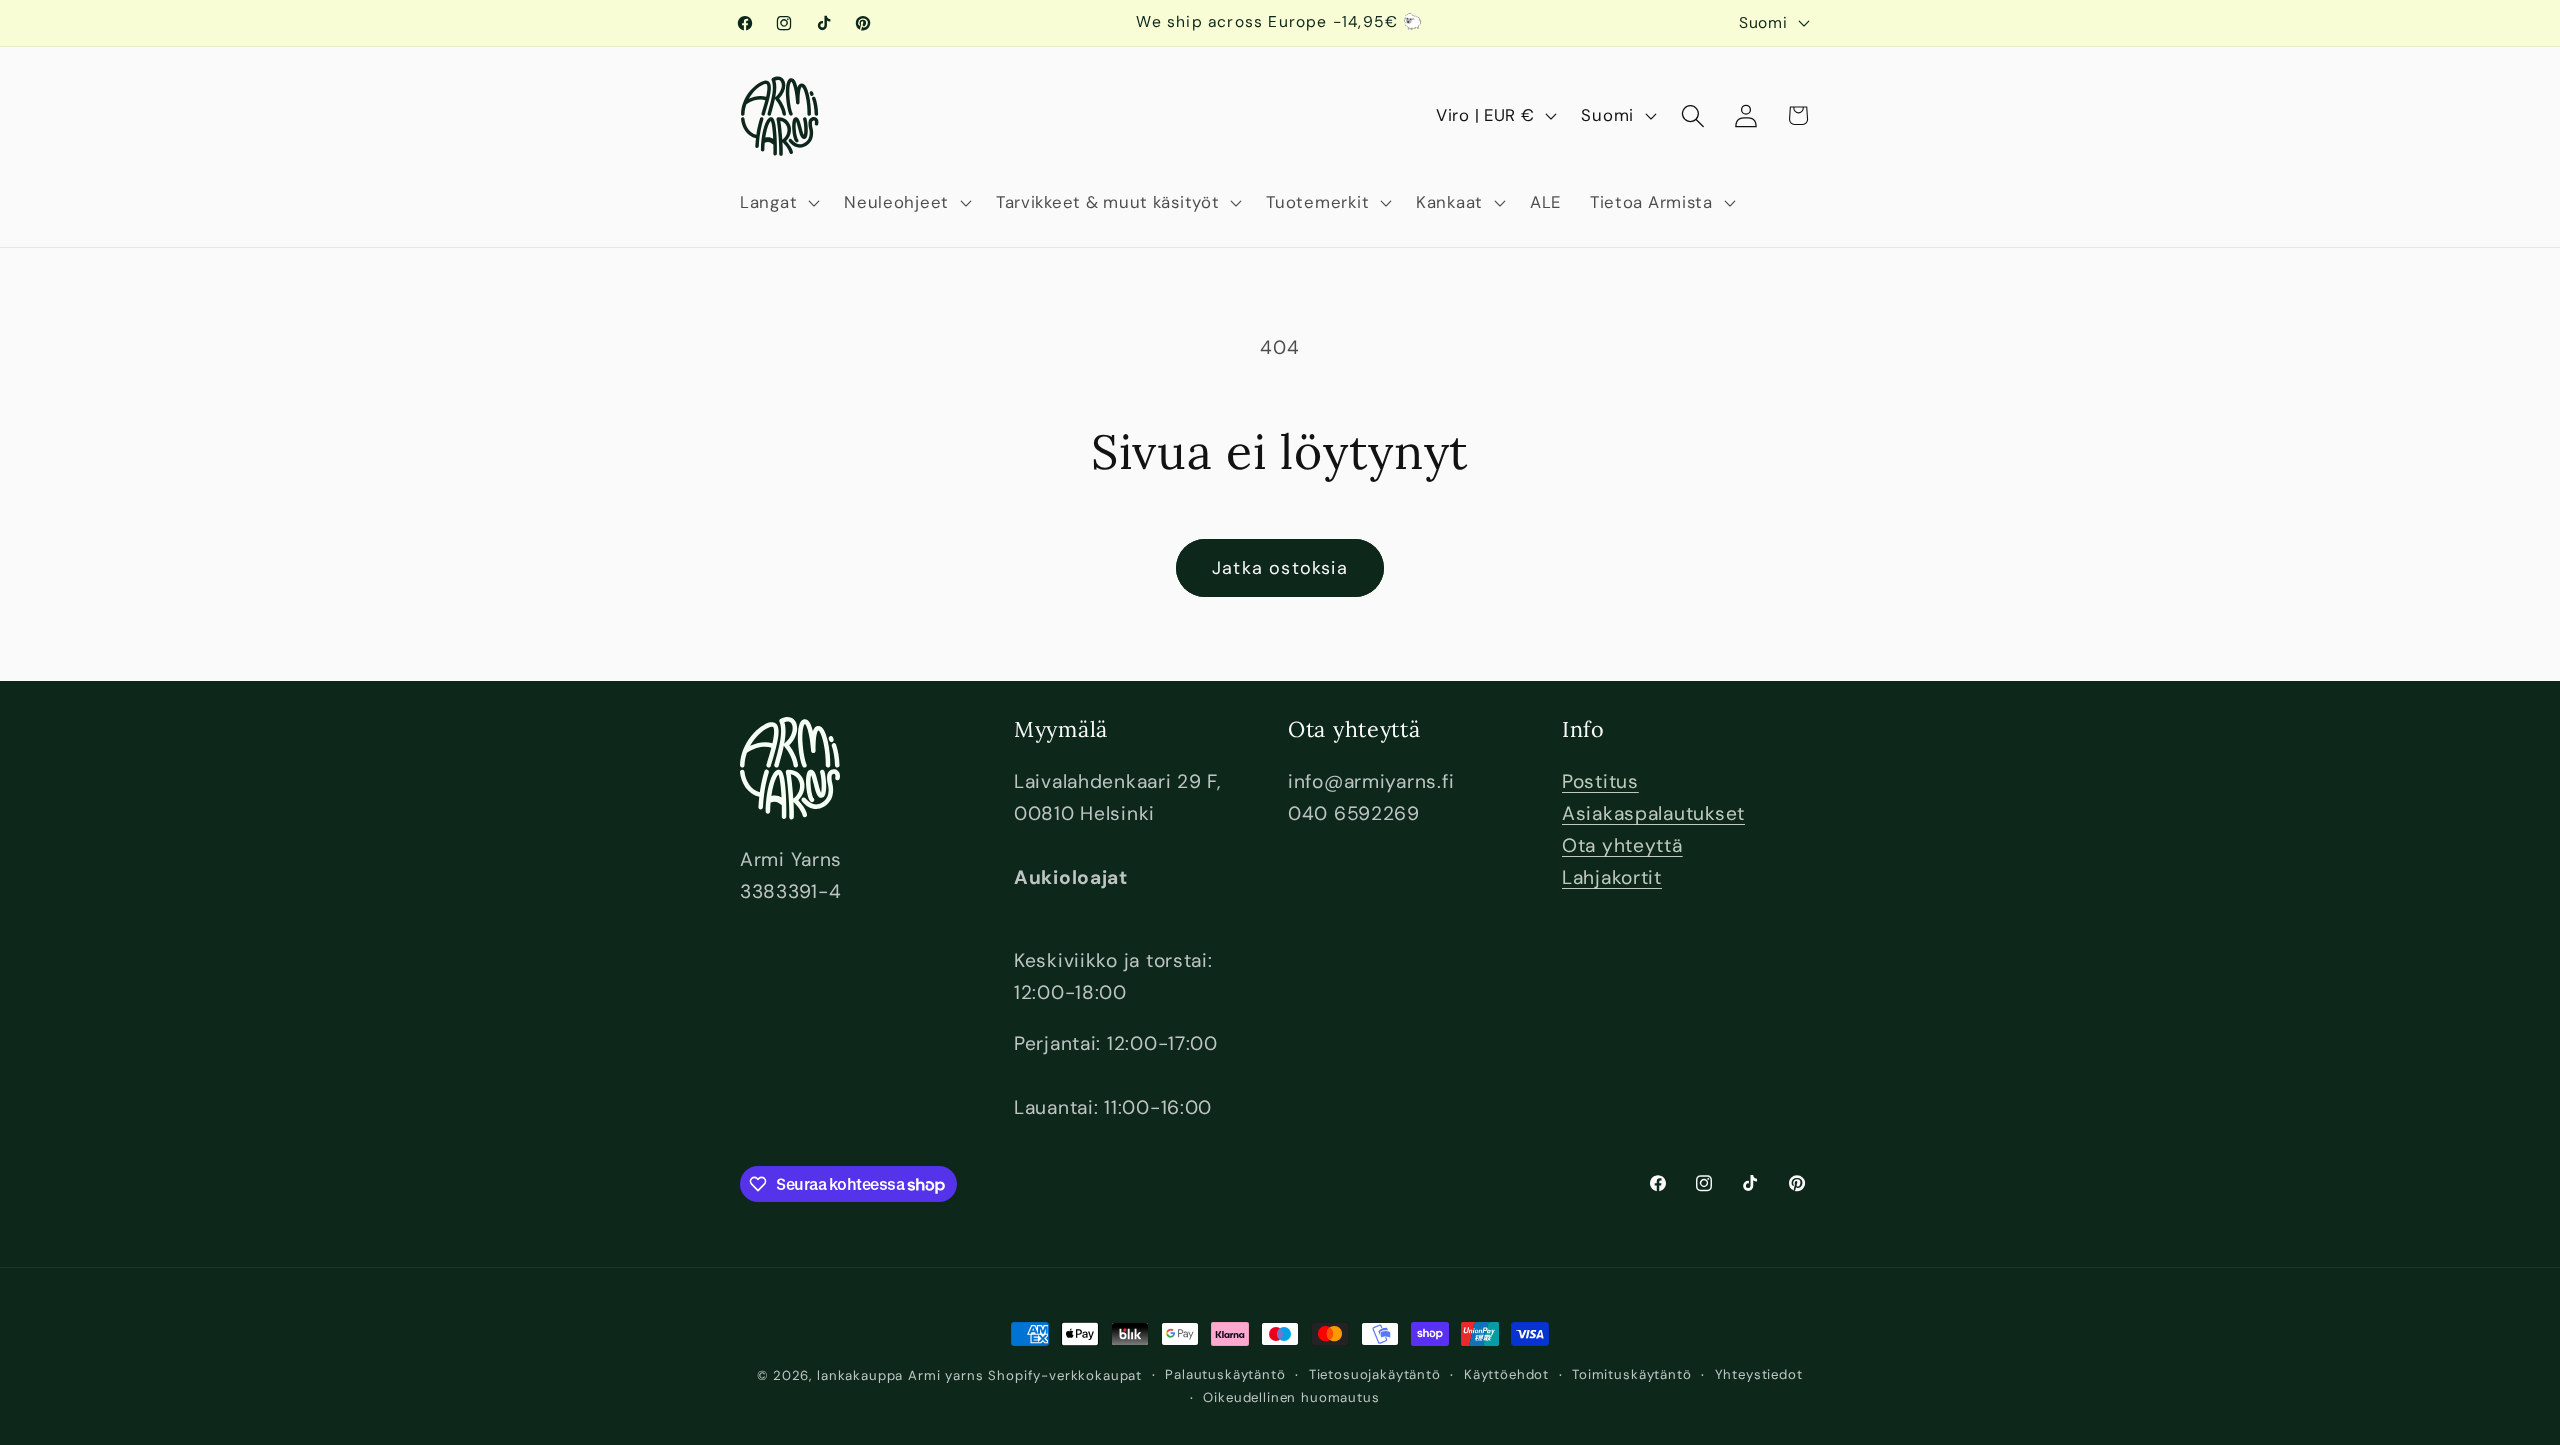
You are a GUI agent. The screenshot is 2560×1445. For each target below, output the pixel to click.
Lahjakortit (1612, 877)
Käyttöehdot (1506, 1374)
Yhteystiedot (1759, 1374)
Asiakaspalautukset (1653, 813)
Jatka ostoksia (1280, 568)
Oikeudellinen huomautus (1291, 1397)
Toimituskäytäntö (1631, 1374)
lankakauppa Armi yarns (902, 1375)
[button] (778, 202)
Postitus (1600, 781)
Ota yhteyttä (1622, 845)
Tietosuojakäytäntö (1375, 1374)
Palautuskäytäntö (1225, 1374)
